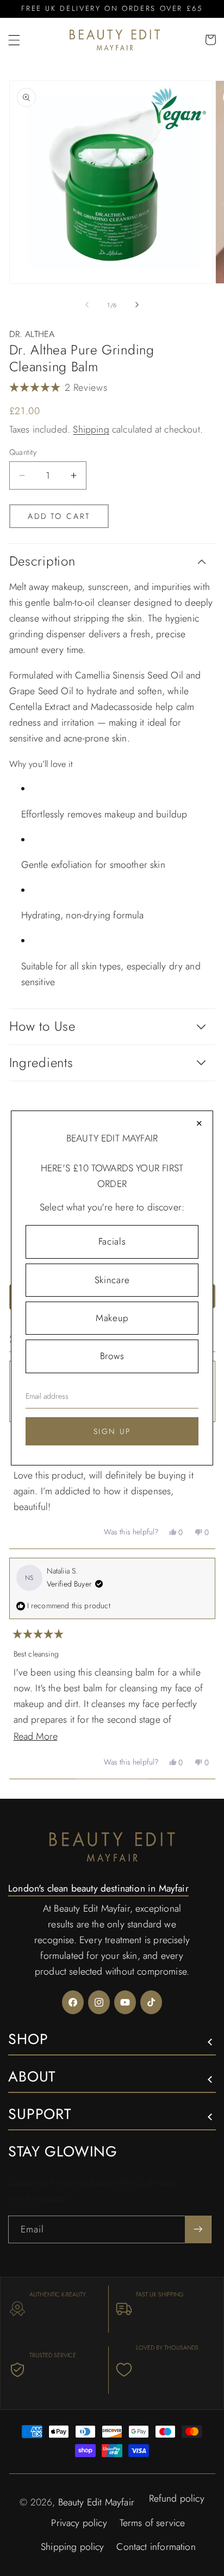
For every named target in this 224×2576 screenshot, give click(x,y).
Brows (112, 1356)
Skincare (112, 1280)
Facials (112, 1241)
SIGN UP (112, 1431)
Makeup (112, 1318)
